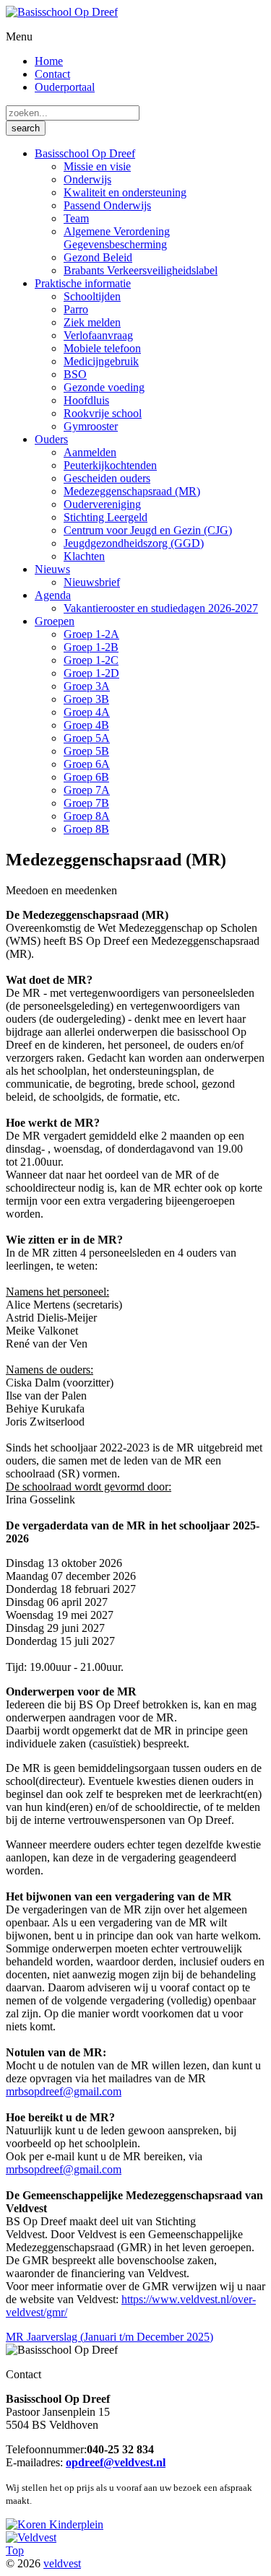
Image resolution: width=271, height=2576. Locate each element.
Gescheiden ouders (107, 478)
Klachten (84, 556)
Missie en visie (97, 166)
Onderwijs (87, 179)
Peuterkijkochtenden (110, 465)
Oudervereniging (102, 504)
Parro (76, 309)
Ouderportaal (65, 87)
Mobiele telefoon (102, 348)
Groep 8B (86, 829)
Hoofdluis (86, 400)
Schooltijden (92, 296)
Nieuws (52, 569)
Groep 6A (87, 764)
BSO (75, 374)
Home (49, 61)
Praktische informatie (83, 283)
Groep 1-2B (91, 647)
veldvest (62, 2563)
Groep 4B (86, 725)
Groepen (55, 621)
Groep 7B (86, 803)
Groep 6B (86, 777)
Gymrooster (91, 426)
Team (76, 218)
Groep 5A (87, 738)
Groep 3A (87, 686)
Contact (52, 74)
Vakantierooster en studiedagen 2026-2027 (161, 608)
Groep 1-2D (91, 673)
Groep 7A (87, 790)
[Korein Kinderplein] (55, 2524)
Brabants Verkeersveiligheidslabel (141, 270)
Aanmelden (90, 452)
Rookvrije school (103, 413)
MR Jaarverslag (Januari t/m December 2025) (109, 2337)
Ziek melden (92, 322)
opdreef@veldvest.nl (116, 2462)
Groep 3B (86, 699)
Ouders (51, 439)
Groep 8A (87, 816)
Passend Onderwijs (107, 205)
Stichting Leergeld (106, 517)
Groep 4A (87, 712)
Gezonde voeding (104, 387)
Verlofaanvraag (98, 335)
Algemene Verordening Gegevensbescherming (117, 238)
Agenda (53, 595)
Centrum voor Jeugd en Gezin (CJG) (148, 530)
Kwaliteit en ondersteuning (125, 192)
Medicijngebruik (101, 361)
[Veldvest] (31, 2537)
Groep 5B (86, 751)
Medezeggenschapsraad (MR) (132, 491)
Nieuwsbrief (92, 582)
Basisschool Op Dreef (85, 153)
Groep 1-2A (91, 634)
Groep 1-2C (91, 660)
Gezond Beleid (98, 257)
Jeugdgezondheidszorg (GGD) (134, 543)
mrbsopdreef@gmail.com (64, 2091)
